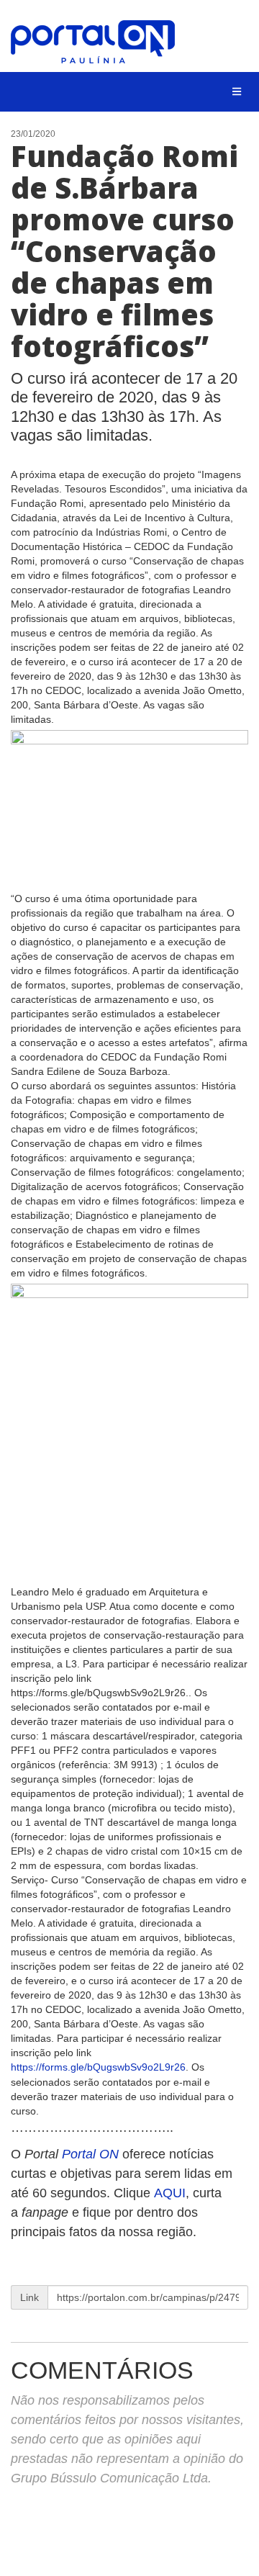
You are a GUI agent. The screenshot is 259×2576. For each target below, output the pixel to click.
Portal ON (90, 2154)
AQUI (170, 2193)
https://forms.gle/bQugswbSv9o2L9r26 (98, 2067)
